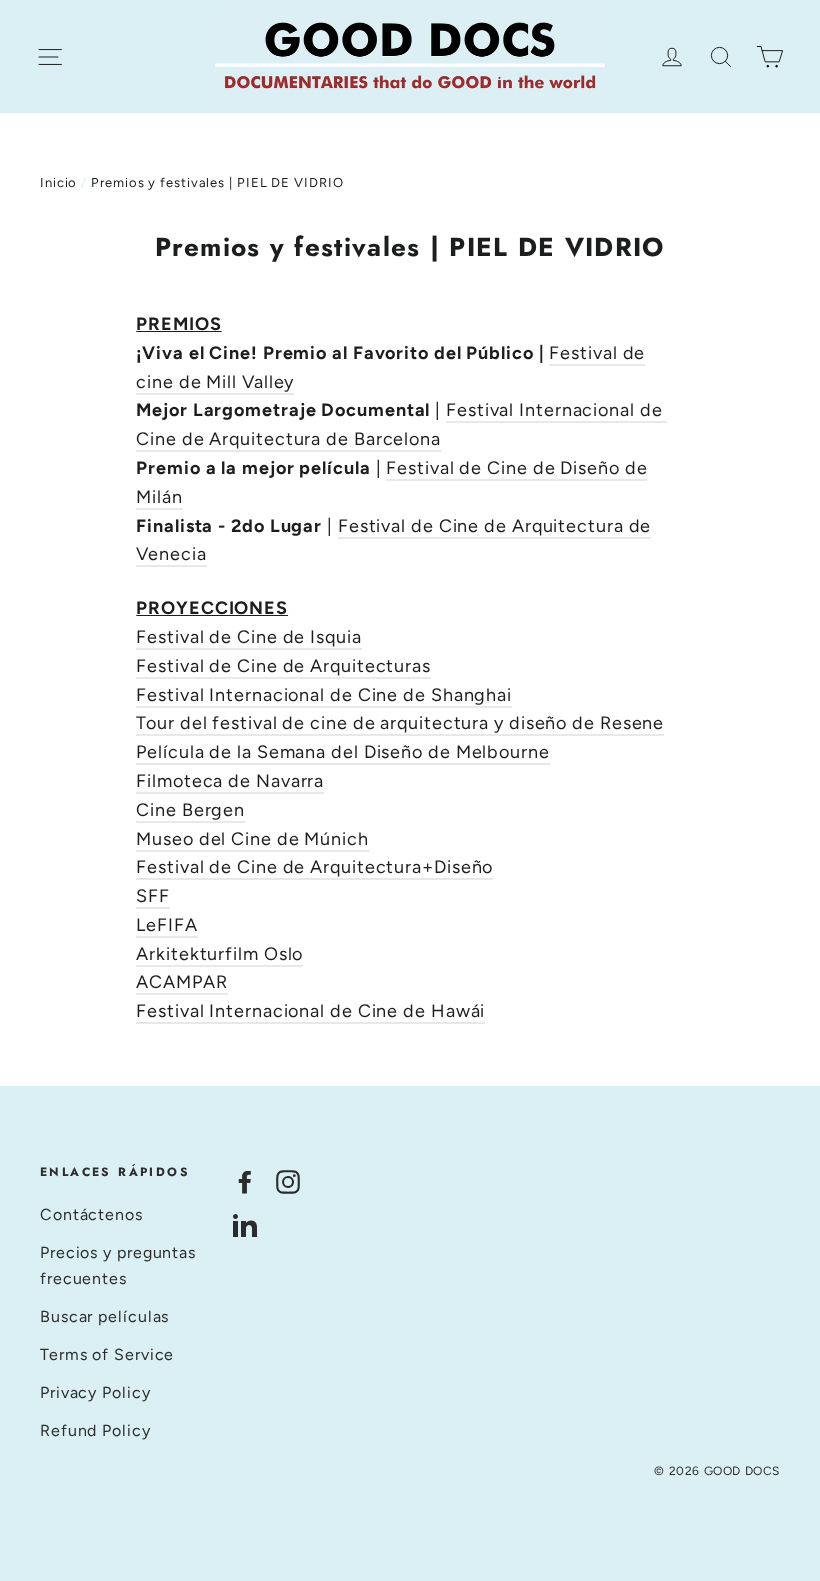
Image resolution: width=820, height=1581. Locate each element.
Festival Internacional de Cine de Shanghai (324, 695)
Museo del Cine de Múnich (252, 839)
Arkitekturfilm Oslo (219, 954)
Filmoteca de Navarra (230, 781)
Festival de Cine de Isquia (248, 637)
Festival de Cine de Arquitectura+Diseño (314, 867)
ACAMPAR (181, 982)
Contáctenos (91, 1214)
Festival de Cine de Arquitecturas (283, 666)
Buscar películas (104, 1316)
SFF (153, 896)
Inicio (58, 182)
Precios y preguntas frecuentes (118, 1265)
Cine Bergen (190, 810)
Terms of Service (107, 1354)
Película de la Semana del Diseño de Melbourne (343, 752)
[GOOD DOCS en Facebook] (245, 1180)
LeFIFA (166, 925)
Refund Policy (95, 1430)
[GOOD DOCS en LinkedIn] (245, 1224)
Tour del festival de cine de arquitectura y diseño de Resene (400, 723)
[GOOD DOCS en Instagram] (288, 1180)
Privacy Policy (95, 1392)
